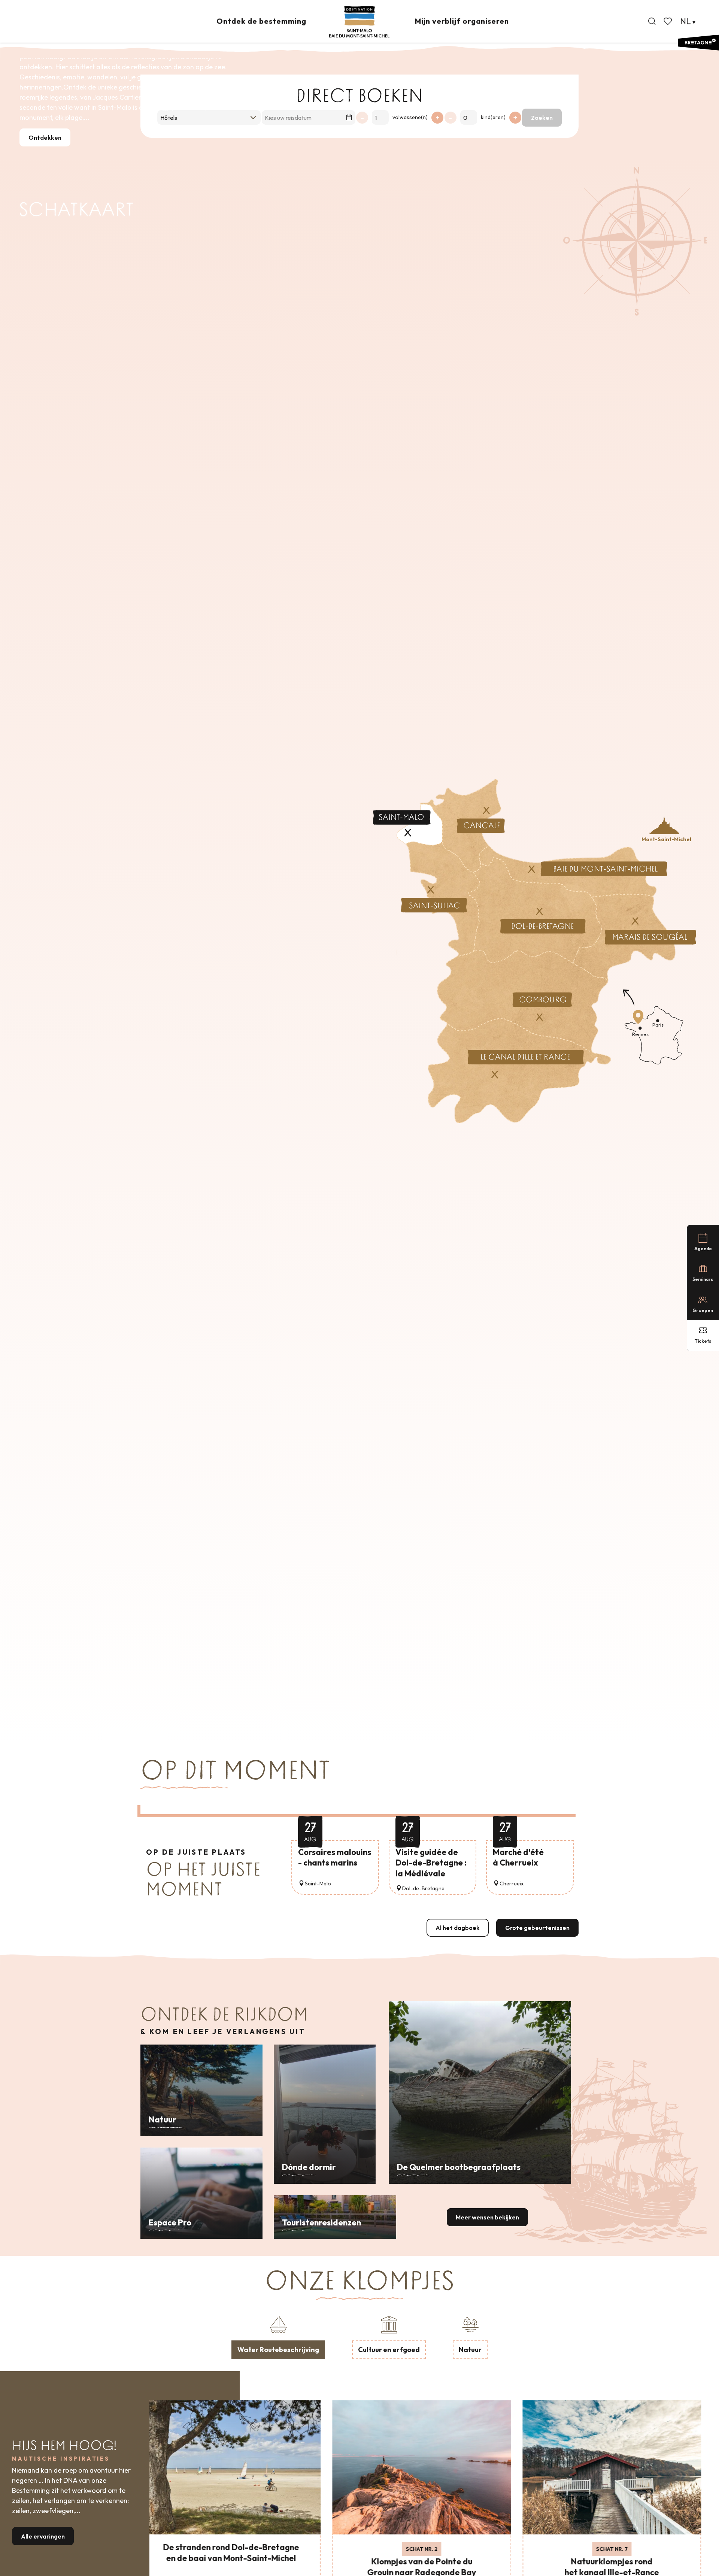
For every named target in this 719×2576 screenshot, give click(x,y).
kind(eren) (493, 117)
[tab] (278, 2336)
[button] (652, 21)
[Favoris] (668, 21)
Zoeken (542, 118)
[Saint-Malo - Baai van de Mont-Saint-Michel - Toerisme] (359, 22)
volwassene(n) (410, 117)
